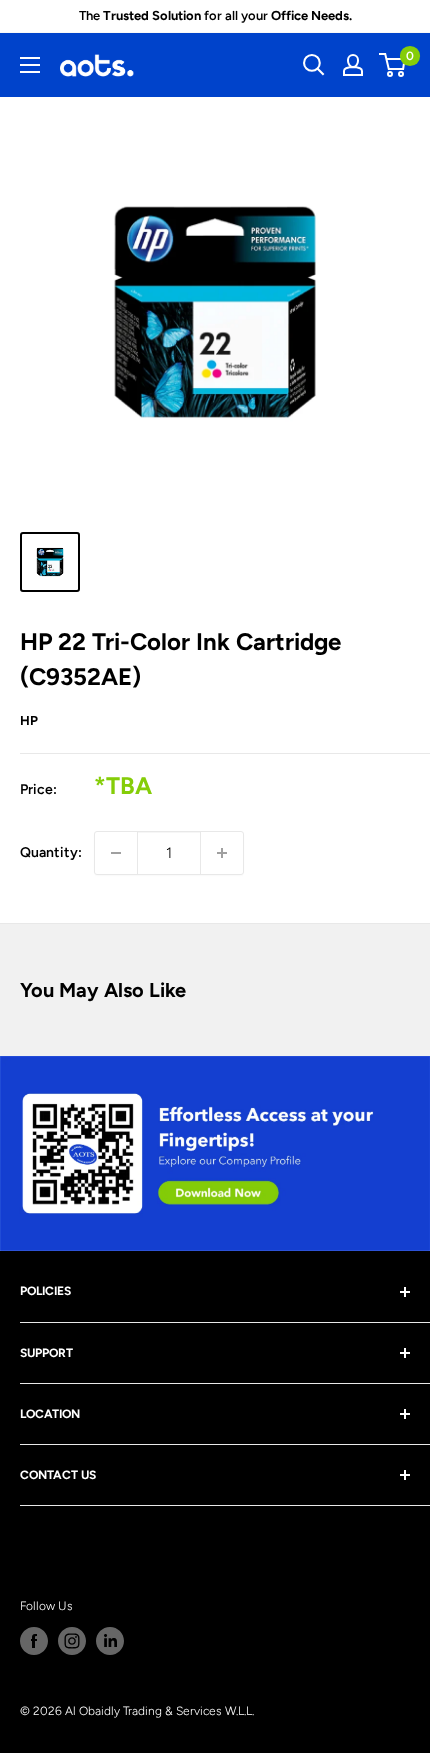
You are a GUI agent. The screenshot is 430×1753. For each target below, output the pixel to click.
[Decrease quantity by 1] (116, 853)
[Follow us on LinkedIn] (110, 1641)
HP (29, 720)
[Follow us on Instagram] (72, 1641)
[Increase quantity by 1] (222, 853)
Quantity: (51, 852)
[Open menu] (30, 65)
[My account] (353, 65)
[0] (393, 65)
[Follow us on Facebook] (34, 1641)
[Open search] (314, 65)
